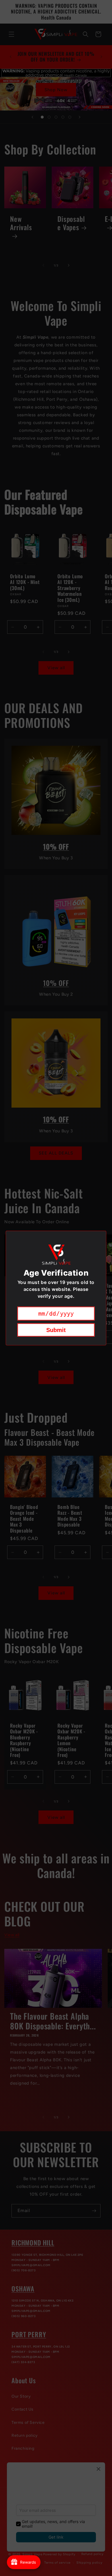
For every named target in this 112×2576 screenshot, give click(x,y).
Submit (56, 1330)
